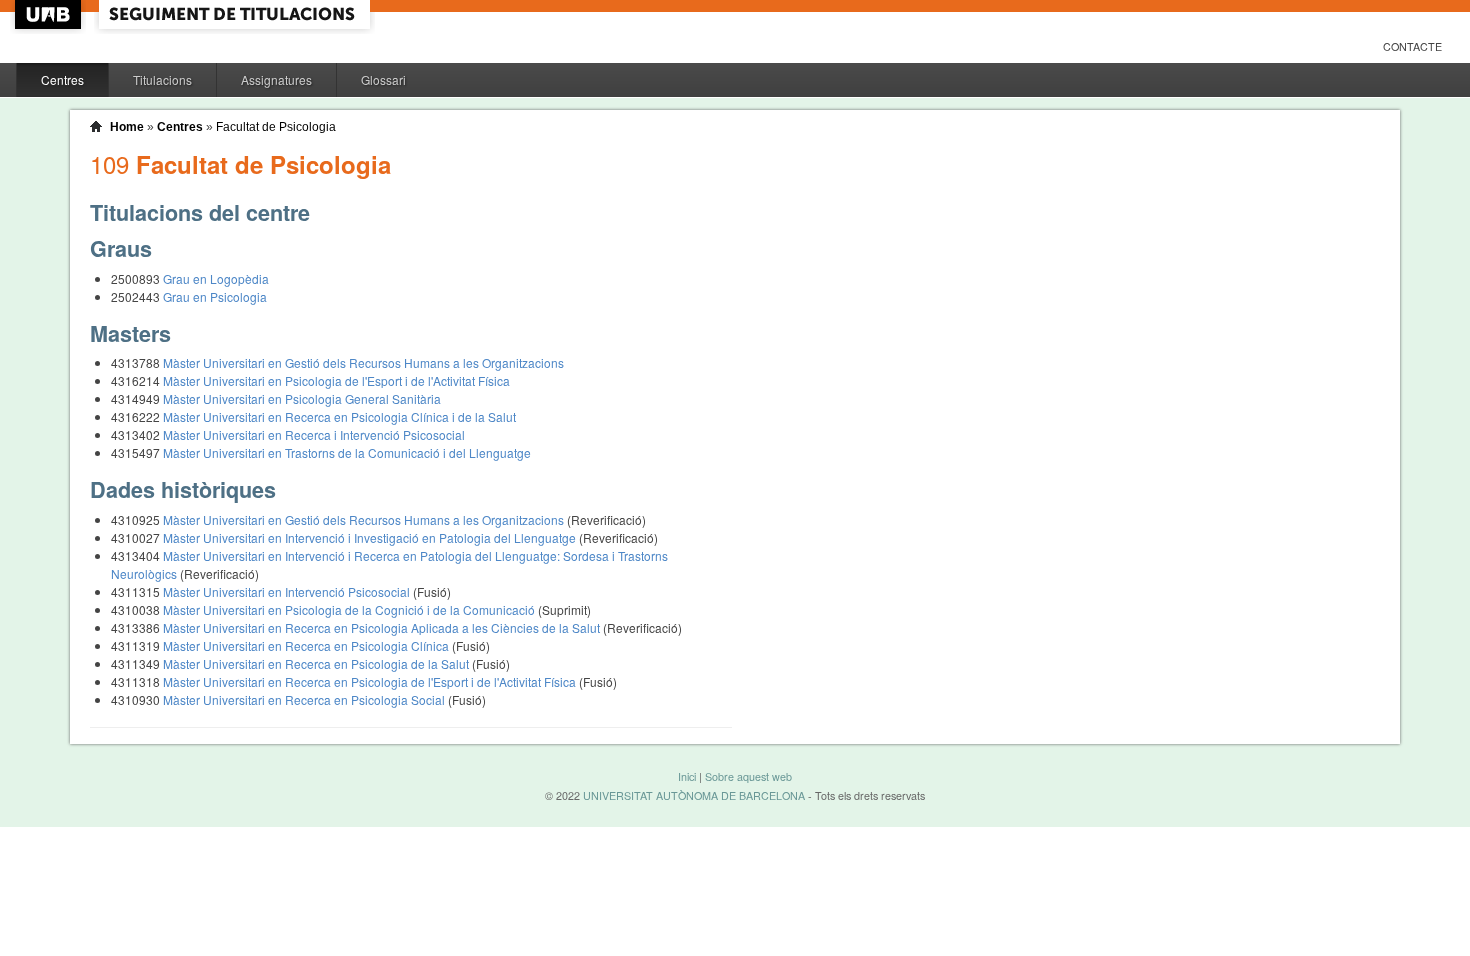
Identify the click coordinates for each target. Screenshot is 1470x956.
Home (127, 127)
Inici (687, 776)
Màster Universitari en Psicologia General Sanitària (302, 398)
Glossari (383, 79)
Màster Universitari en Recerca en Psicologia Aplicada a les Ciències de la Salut (383, 627)
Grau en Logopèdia (216, 278)
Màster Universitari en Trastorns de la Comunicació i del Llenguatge (347, 452)
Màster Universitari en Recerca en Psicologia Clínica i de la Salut (339, 416)
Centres (62, 79)
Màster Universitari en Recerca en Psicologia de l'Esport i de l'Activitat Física (371, 681)
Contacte (1412, 46)
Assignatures (276, 79)
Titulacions (162, 79)
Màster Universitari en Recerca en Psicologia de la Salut (317, 663)
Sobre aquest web (748, 776)
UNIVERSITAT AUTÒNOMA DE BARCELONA (694, 795)
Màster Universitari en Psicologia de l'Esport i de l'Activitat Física (336, 380)
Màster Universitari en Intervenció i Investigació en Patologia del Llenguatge (371, 537)
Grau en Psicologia (215, 296)
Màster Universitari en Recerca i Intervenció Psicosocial (314, 434)
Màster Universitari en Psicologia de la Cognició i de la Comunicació (350, 609)
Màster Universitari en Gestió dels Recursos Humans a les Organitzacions (363, 362)
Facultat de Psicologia (276, 127)
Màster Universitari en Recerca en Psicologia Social (305, 699)
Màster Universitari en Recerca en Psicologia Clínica (307, 645)
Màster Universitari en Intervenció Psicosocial (288, 591)
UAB (50, 14)
